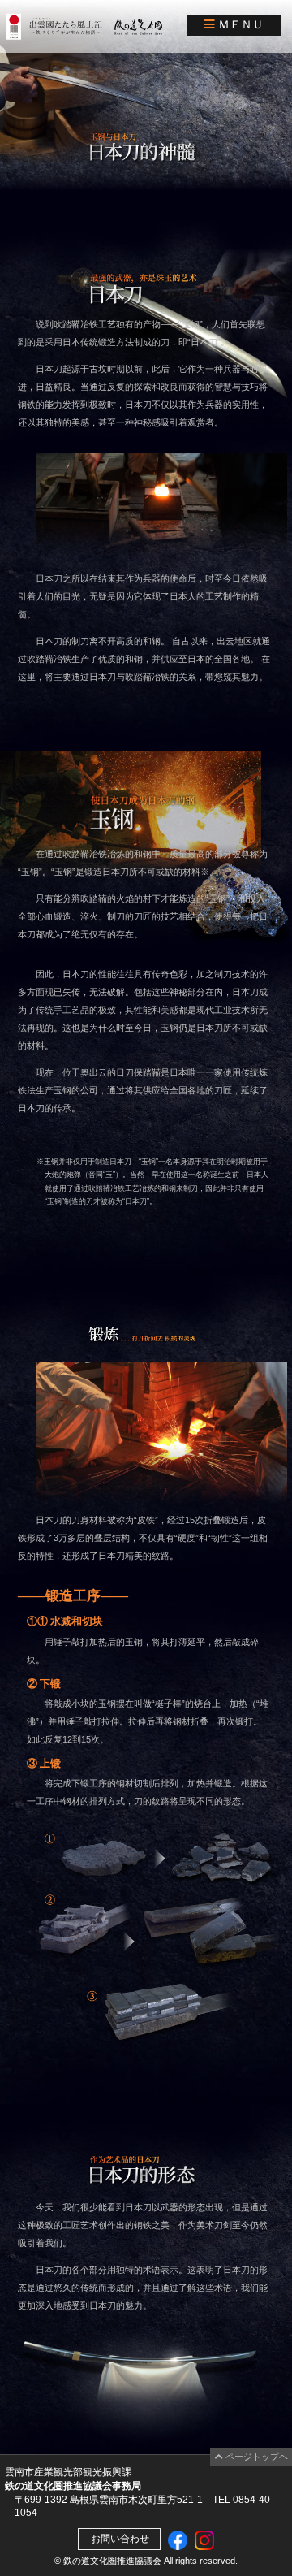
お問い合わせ (119, 2539)
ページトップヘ (255, 2457)
